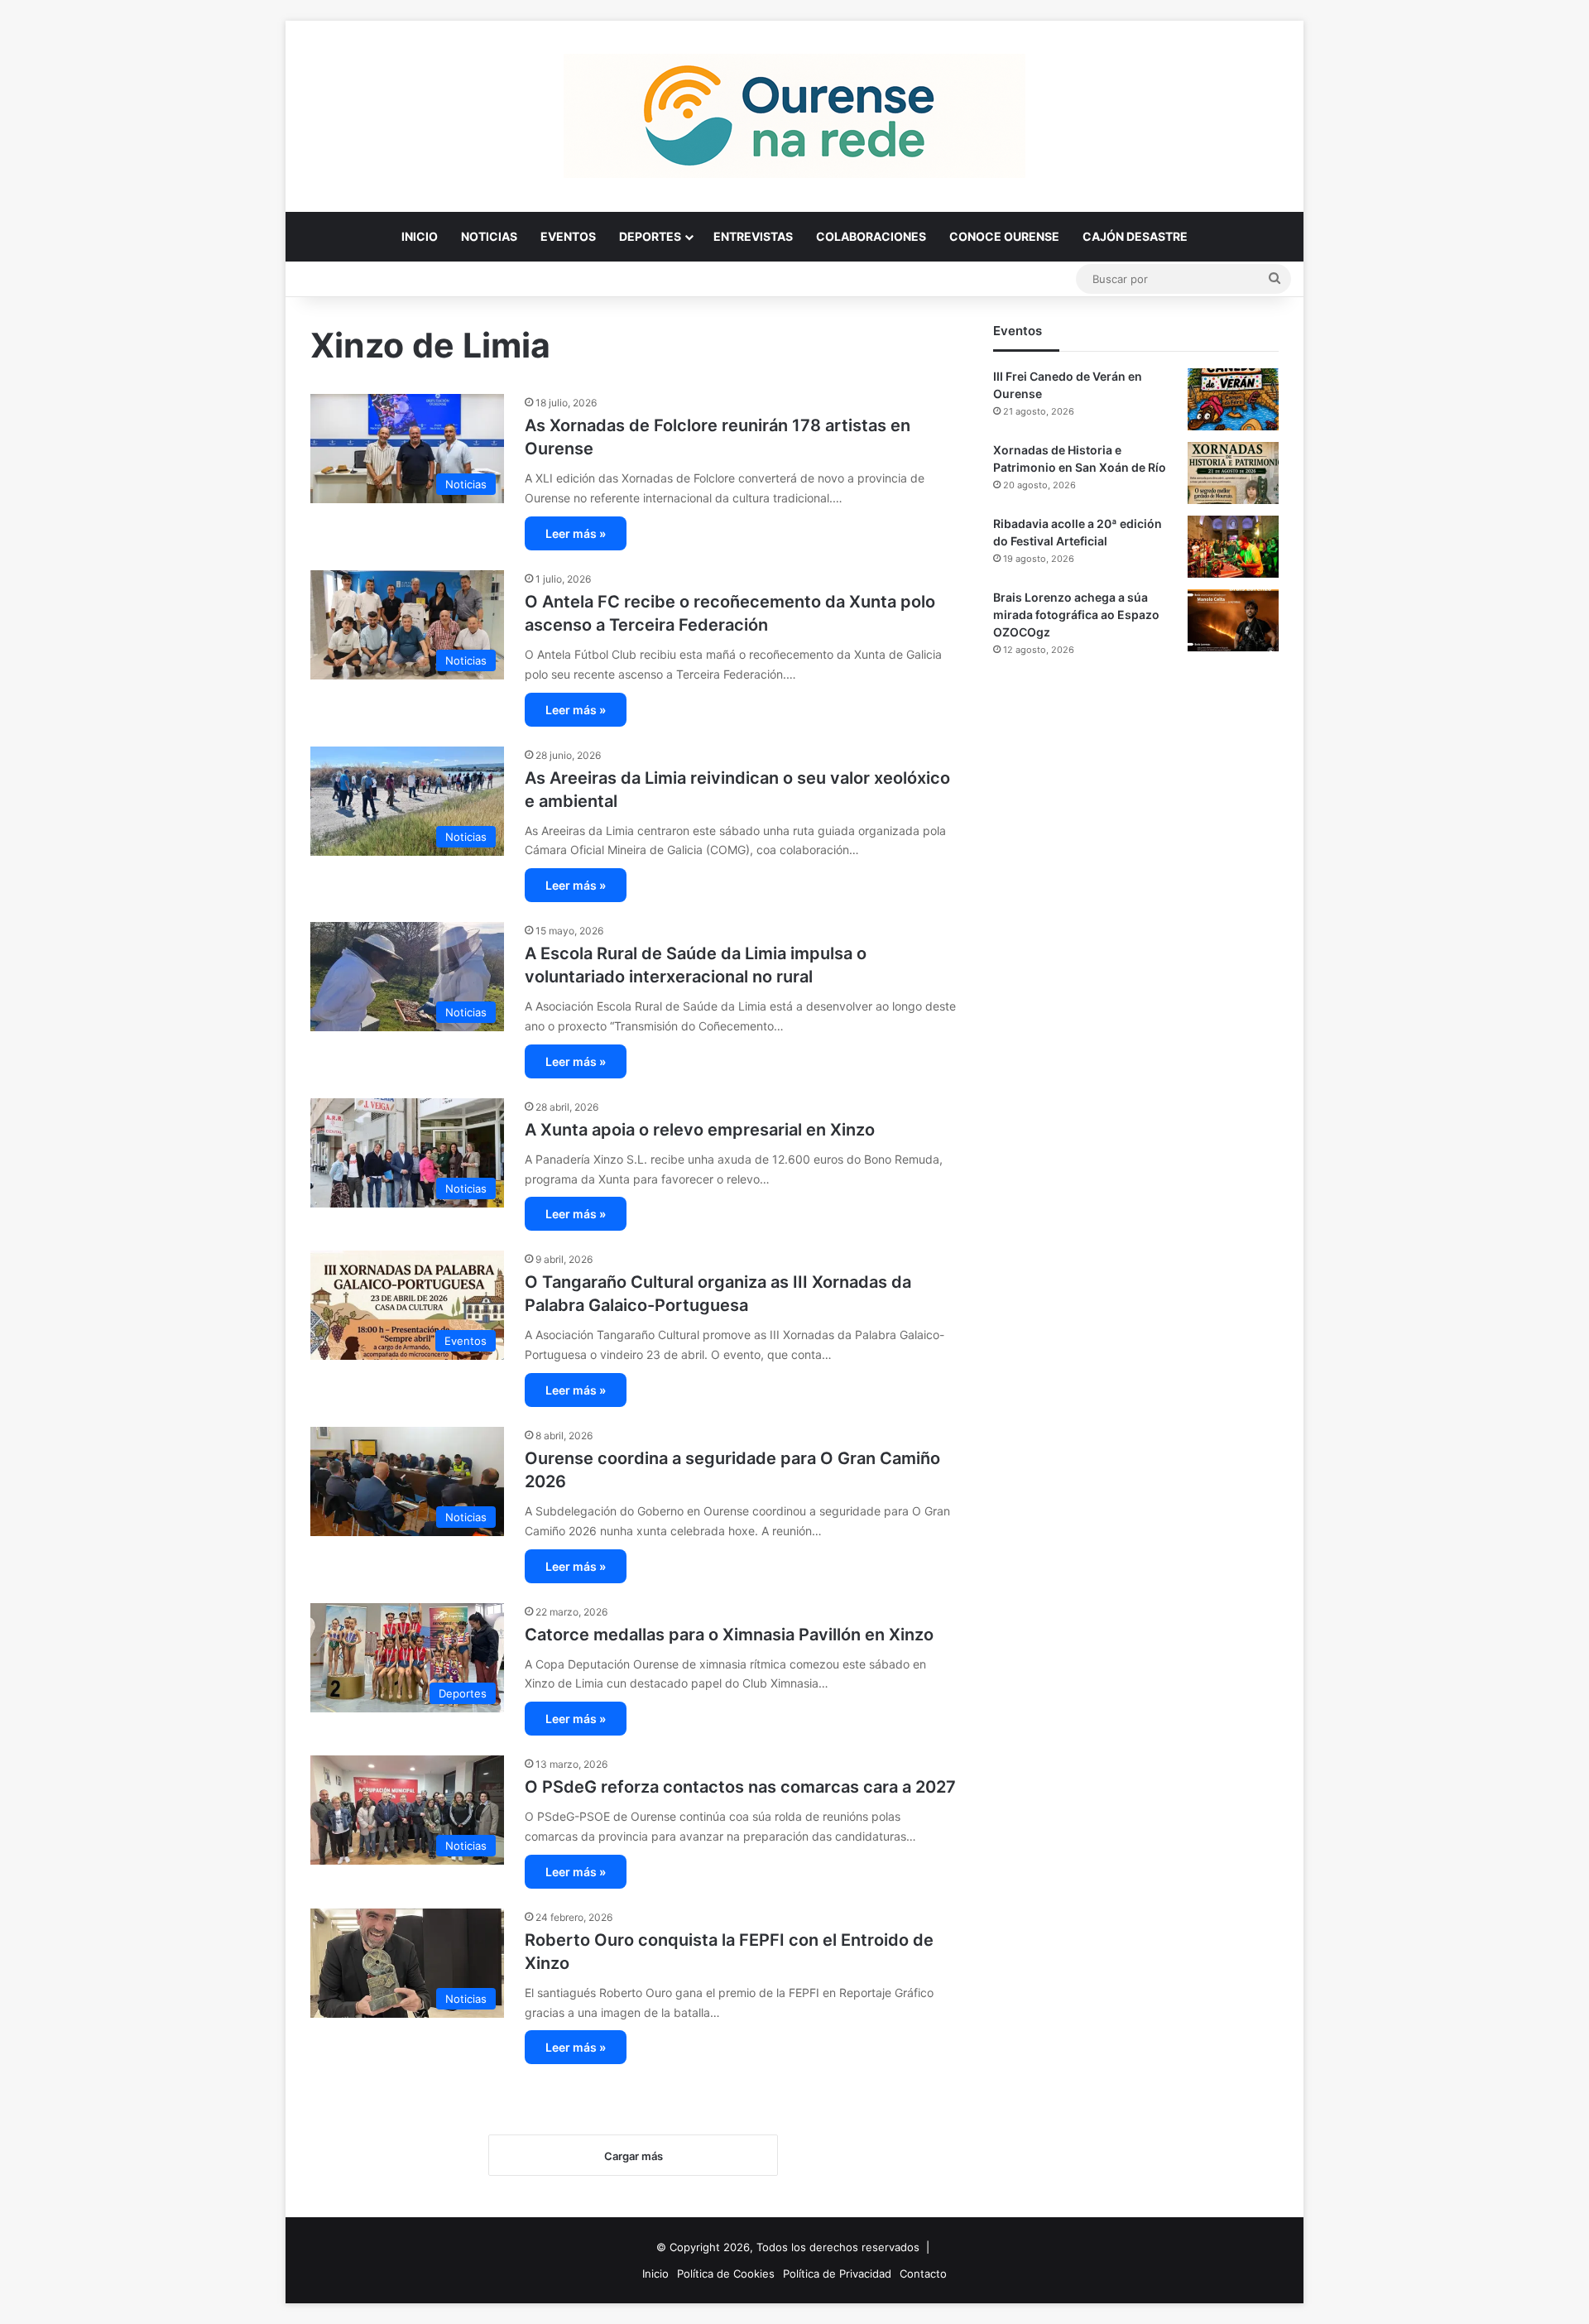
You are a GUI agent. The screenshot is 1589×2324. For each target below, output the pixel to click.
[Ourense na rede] (794, 116)
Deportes (650, 236)
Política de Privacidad (837, 2274)
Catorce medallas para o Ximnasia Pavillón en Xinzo (729, 1635)
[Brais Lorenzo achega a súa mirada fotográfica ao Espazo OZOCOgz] (1233, 620)
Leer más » (576, 533)
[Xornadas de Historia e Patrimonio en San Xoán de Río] (1233, 473)
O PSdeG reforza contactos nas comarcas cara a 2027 (740, 1787)
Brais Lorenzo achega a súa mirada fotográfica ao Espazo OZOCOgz (1076, 615)
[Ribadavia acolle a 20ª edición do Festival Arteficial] (1233, 547)
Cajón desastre (1135, 236)
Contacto (923, 2274)
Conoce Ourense (1004, 236)
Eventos (568, 236)
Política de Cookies (726, 2274)
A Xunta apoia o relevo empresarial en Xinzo (700, 1130)
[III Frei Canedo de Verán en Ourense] (1233, 399)
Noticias (489, 236)
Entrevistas (753, 236)
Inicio (420, 236)
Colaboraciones (871, 236)
